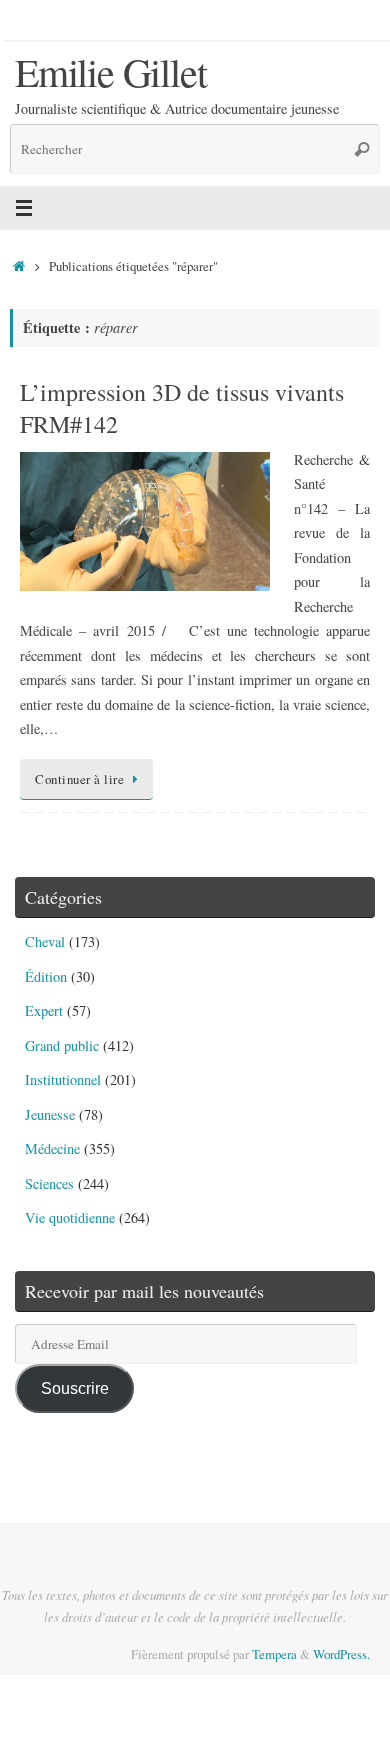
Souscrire (75, 1388)
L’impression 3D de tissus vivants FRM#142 (182, 407)
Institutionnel (63, 1079)
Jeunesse (50, 1114)
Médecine (52, 1148)
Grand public (62, 1045)
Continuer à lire (79, 779)
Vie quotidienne (70, 1217)
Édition (46, 976)
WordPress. (341, 1654)
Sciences (49, 1183)
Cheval (45, 941)
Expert (44, 1010)
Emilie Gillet (110, 72)
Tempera (274, 1654)
